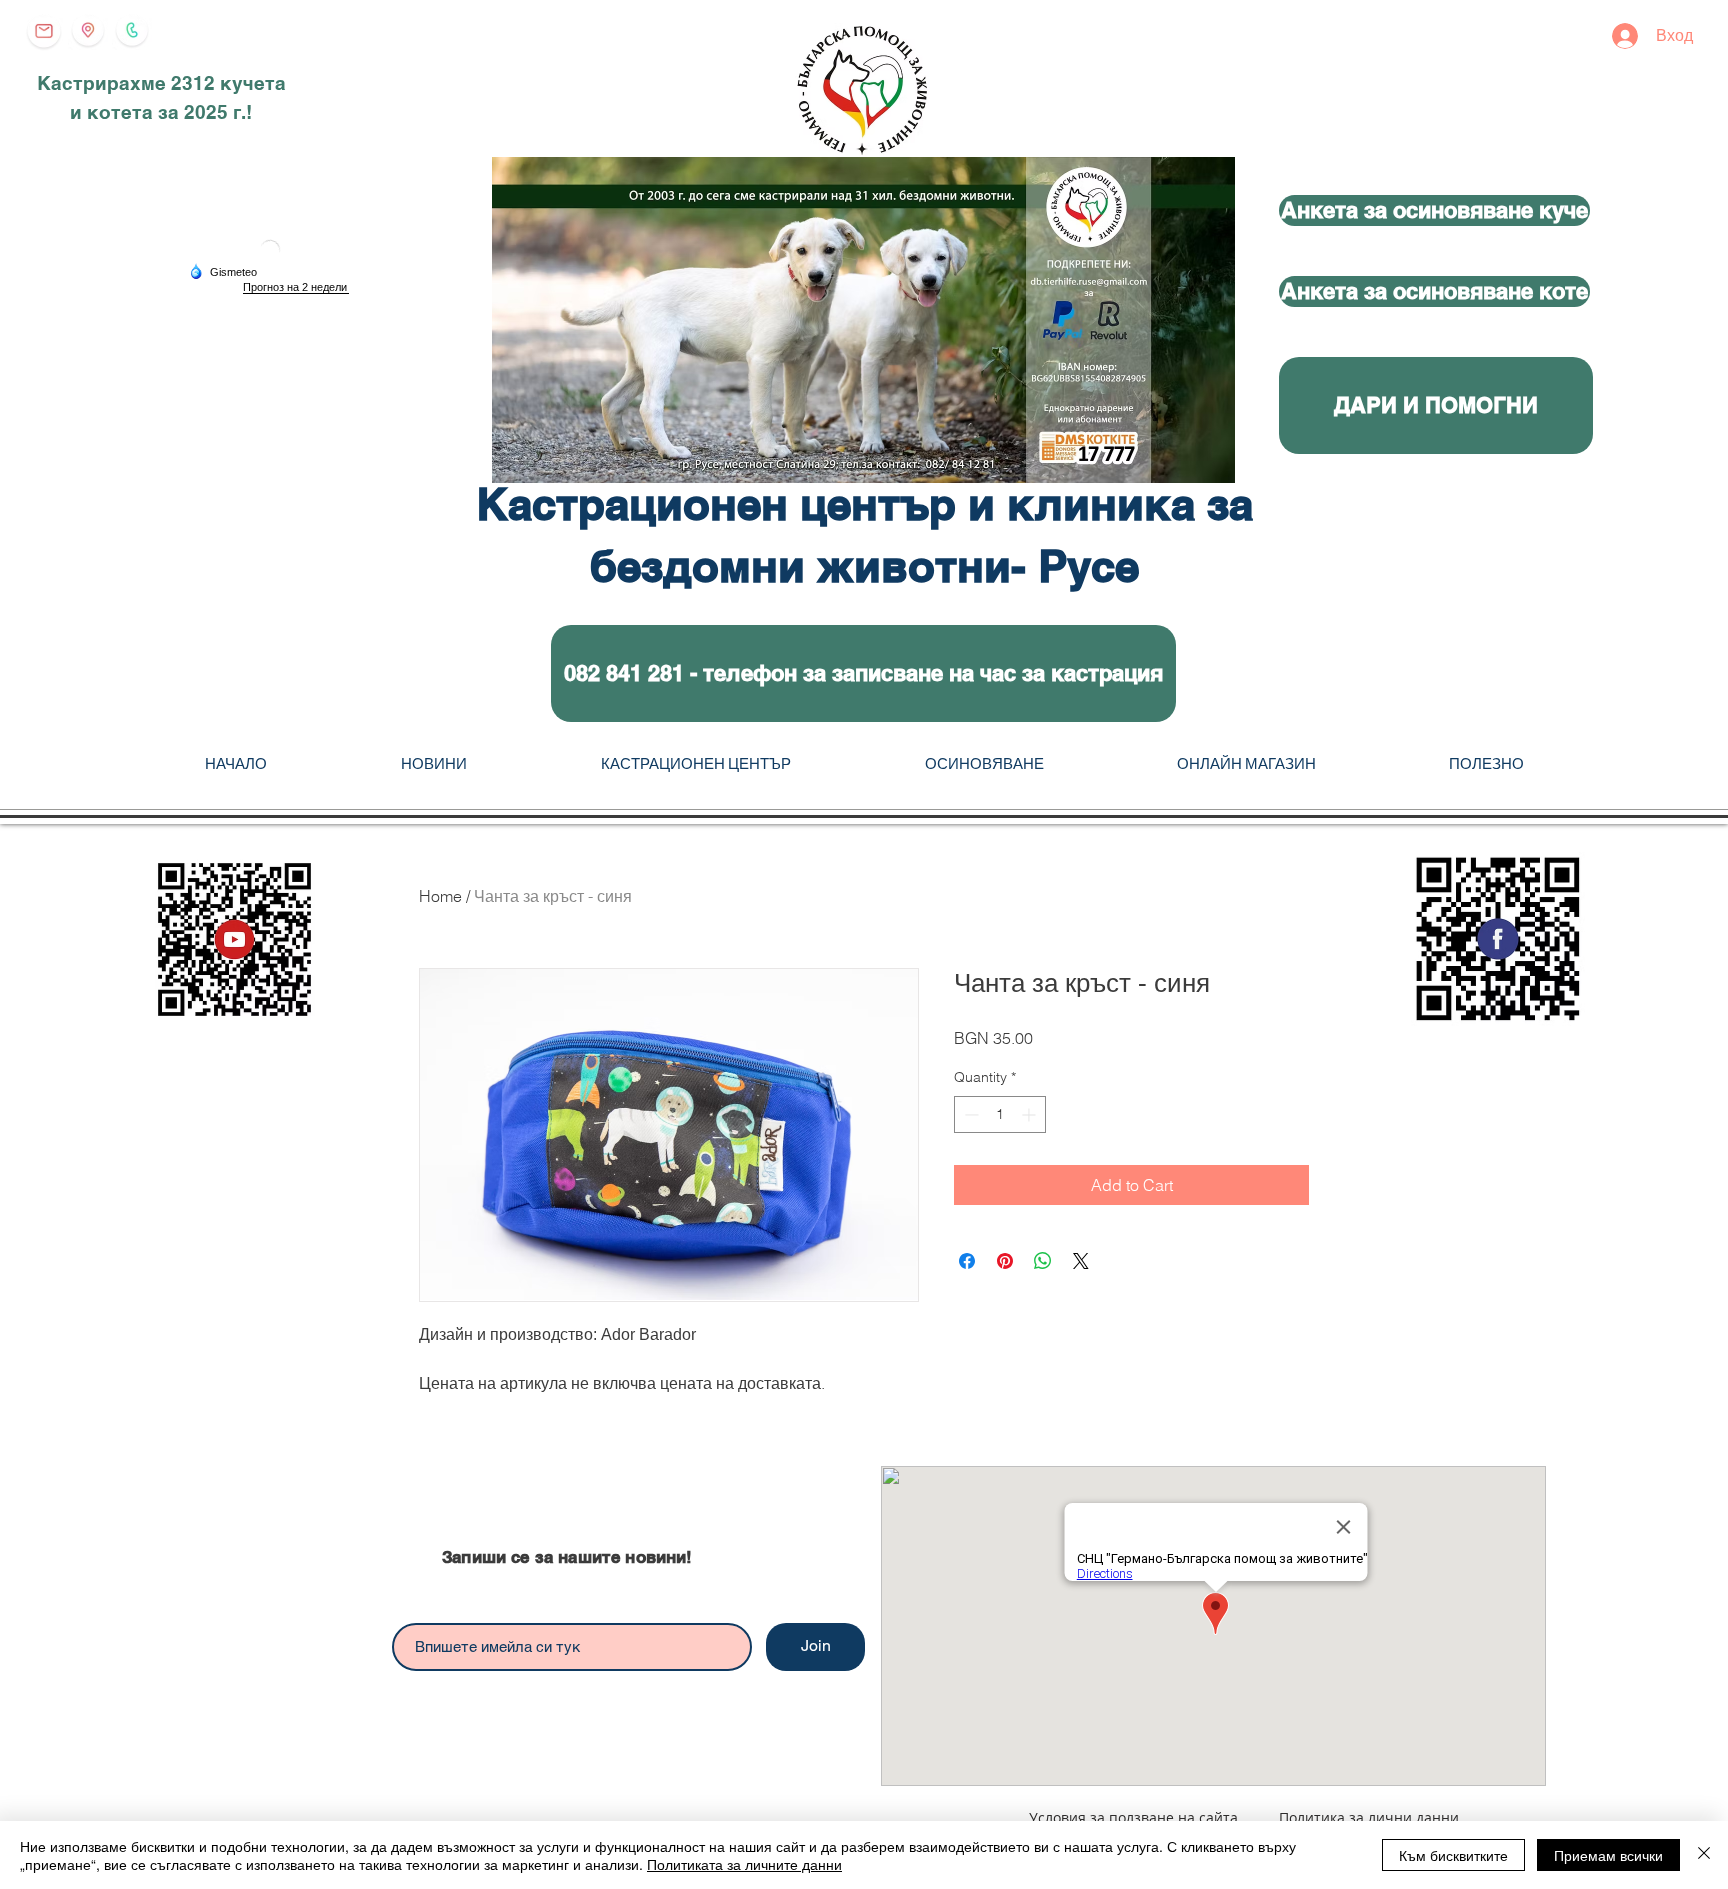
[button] (863, 673)
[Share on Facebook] (967, 1261)
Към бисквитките (1453, 1855)
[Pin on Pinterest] (1005, 1261)
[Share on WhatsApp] (1043, 1261)
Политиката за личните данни (744, 1864)
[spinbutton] (1000, 1114)
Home (440, 896)
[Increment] (1030, 1114)
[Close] (1704, 1855)
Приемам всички (1608, 1855)
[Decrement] (969, 1114)
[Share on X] (1081, 1261)
